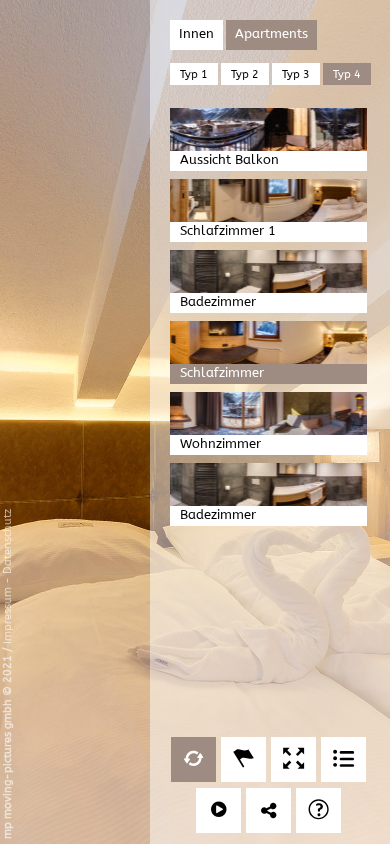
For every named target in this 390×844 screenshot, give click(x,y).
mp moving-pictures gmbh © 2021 (7, 745)
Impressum (7, 615)
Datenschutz (7, 541)
